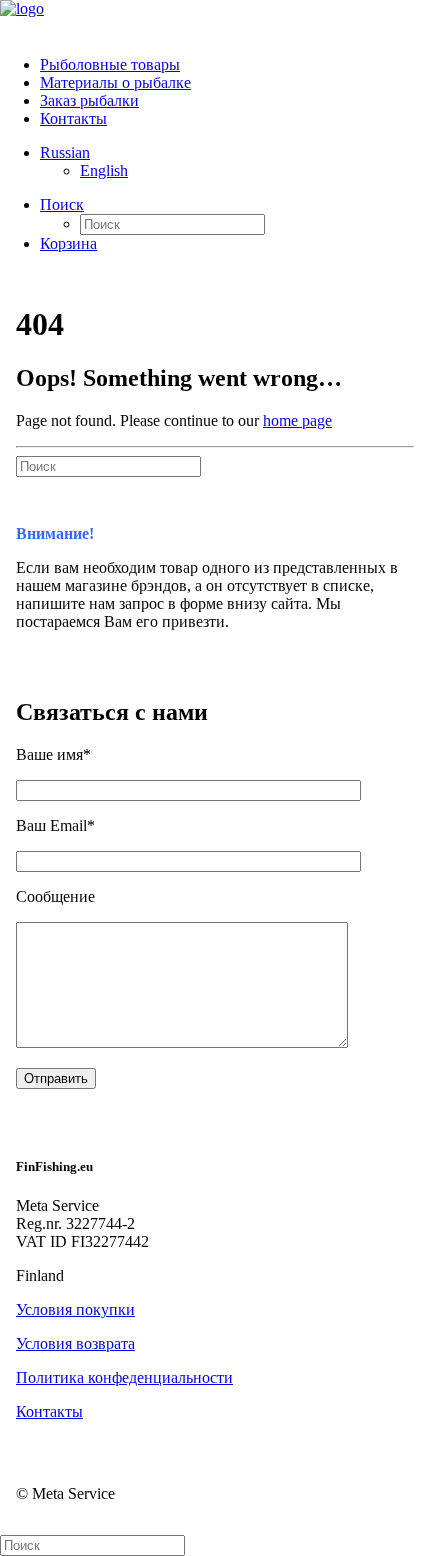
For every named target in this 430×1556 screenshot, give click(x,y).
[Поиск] (108, 465)
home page (297, 420)
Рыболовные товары (110, 64)
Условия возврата (75, 1343)
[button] (62, 204)
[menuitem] (235, 65)
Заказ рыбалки (89, 100)
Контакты (73, 118)
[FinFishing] (215, 20)
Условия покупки (75, 1309)
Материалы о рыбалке (115, 82)
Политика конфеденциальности (124, 1377)
